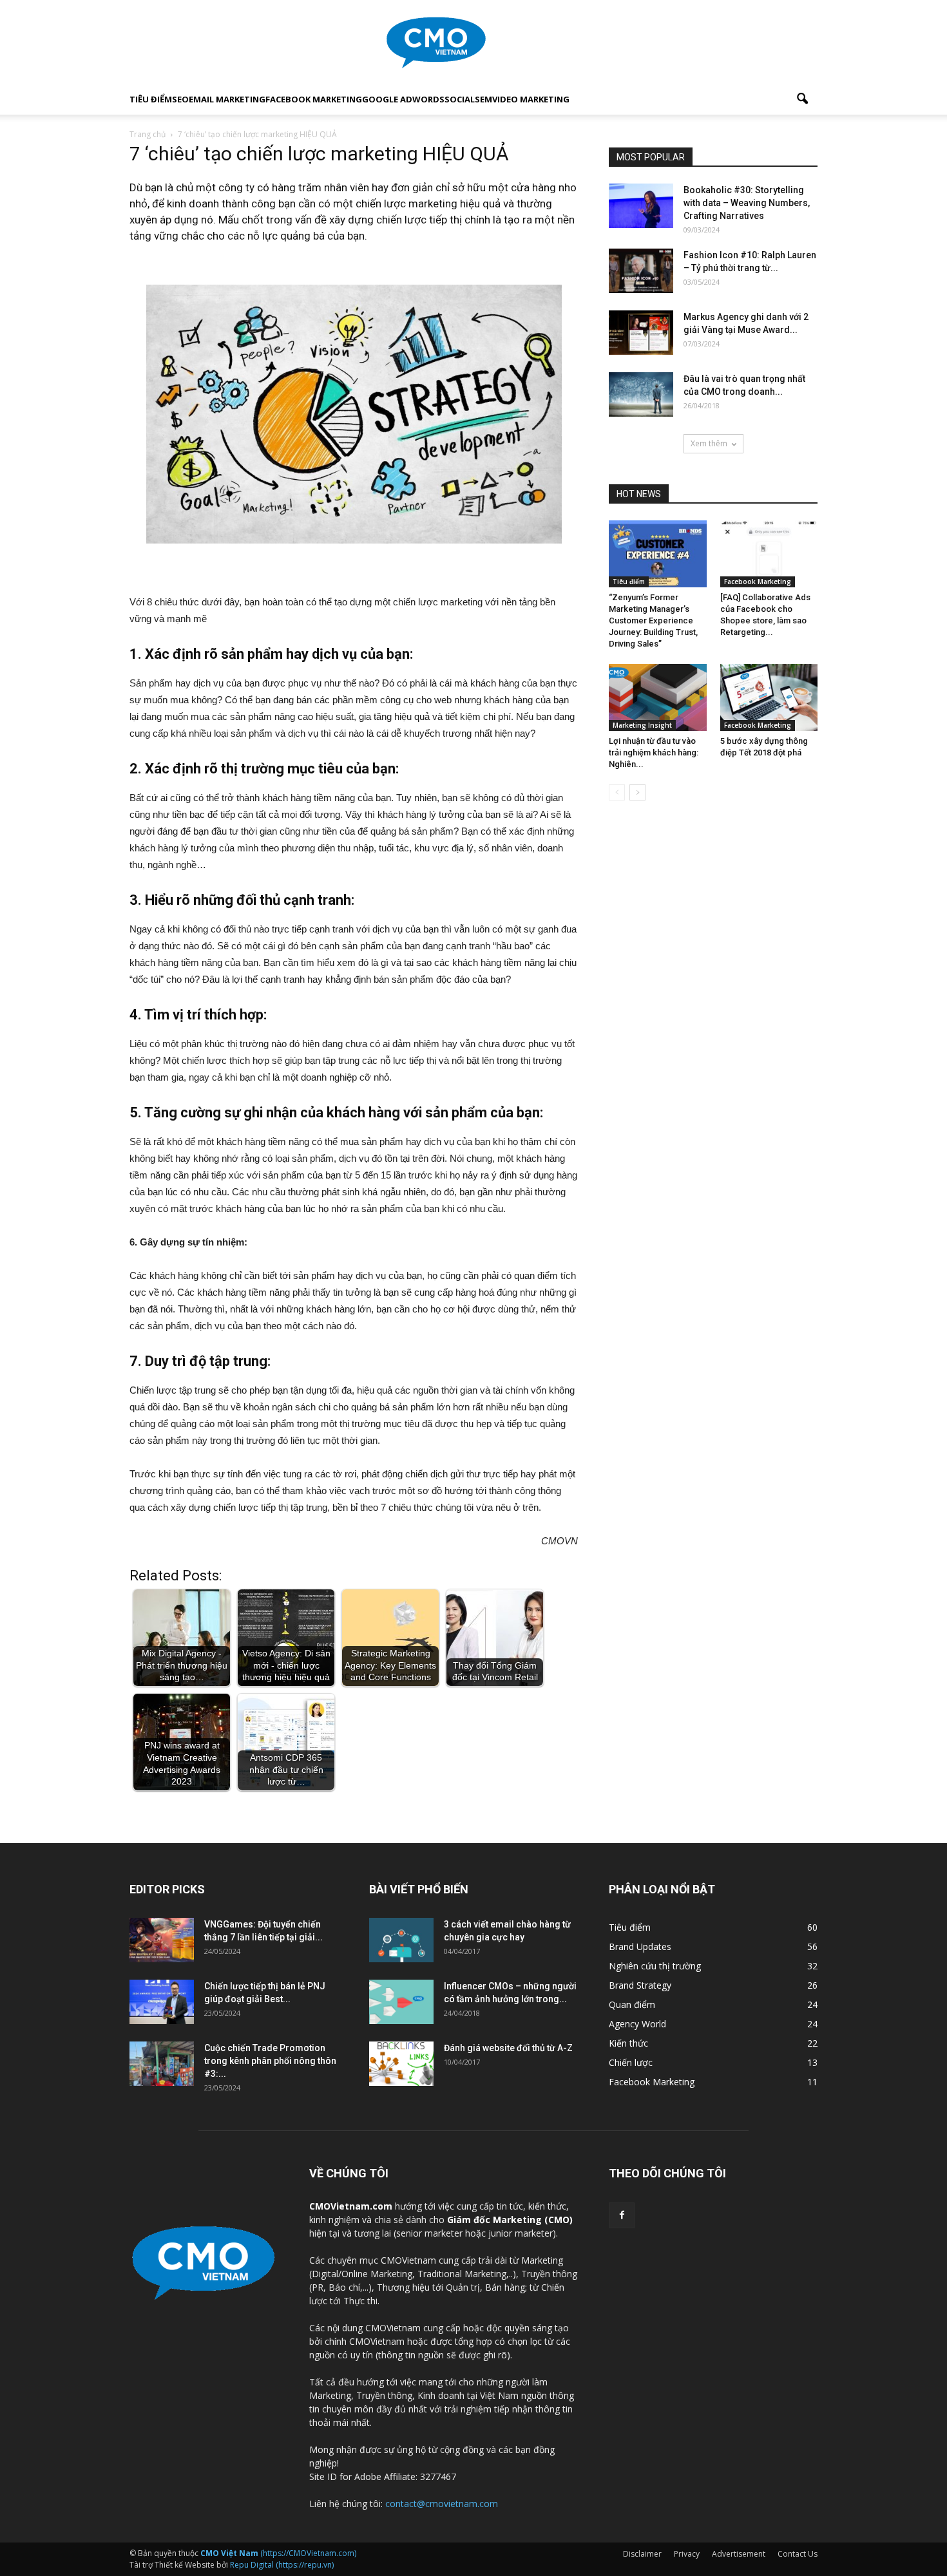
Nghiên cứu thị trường (655, 1966)
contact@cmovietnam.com (442, 2504)
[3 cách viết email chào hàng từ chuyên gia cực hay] (401, 1940)
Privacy (687, 2554)
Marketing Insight (642, 725)
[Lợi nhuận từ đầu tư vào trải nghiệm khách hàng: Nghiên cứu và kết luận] (658, 697)
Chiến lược (631, 2062)
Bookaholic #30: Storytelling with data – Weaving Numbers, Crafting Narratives (747, 203)
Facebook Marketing (314, 99)
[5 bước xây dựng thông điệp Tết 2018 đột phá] (769, 697)
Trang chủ (148, 134)
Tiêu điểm (151, 99)
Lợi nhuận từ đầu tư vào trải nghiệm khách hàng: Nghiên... (654, 753)
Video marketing (531, 99)
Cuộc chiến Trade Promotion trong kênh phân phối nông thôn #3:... (270, 2061)
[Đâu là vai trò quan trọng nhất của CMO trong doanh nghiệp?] (641, 394)
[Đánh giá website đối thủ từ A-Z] (401, 2064)
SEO (180, 99)
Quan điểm (632, 2004)
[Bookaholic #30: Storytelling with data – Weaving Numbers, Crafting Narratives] (641, 206)
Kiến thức (628, 2043)
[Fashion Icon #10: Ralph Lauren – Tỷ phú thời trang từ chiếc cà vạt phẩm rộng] (641, 271)
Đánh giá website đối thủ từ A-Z (508, 2048)
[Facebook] (622, 2215)
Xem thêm (709, 443)
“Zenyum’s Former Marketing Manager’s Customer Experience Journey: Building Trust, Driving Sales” (653, 620)
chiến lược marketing (407, 204)
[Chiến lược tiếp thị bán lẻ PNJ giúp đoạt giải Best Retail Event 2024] (162, 2002)
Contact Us (798, 2554)
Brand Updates (640, 1946)
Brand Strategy (640, 1985)
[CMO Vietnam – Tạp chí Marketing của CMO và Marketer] (473, 43)
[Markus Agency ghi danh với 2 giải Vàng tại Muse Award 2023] (641, 333)
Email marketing (227, 99)
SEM (483, 99)
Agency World (637, 2024)
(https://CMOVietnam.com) (278, 2553)
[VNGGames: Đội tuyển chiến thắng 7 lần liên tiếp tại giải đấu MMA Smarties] (162, 1940)
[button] (802, 99)
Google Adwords (403, 99)
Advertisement (739, 2554)
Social (460, 99)
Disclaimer (642, 2554)
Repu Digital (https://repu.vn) (282, 2565)
